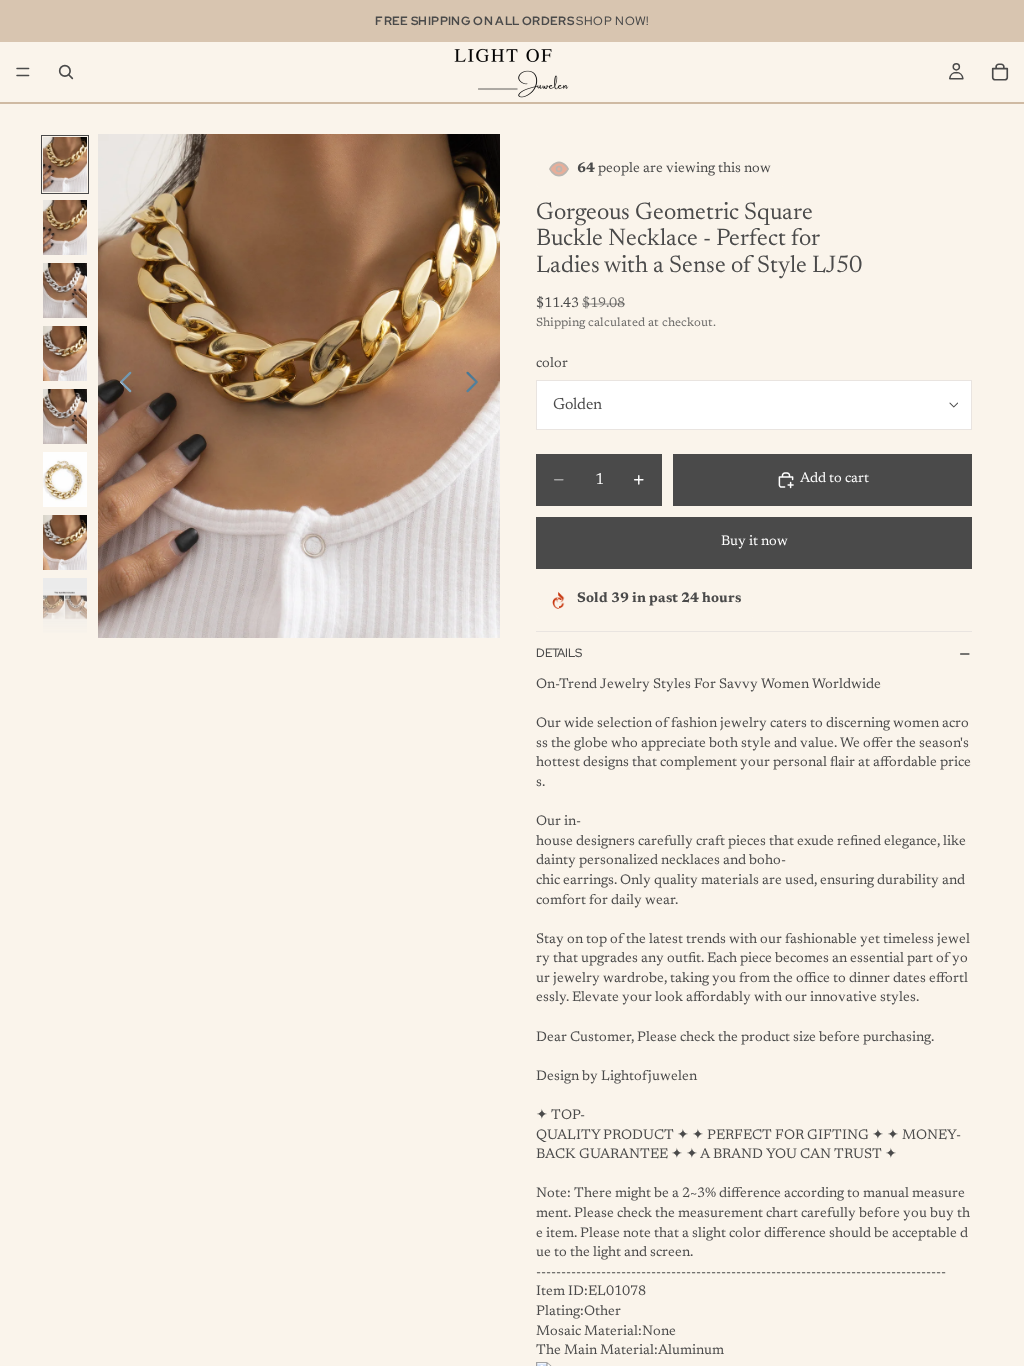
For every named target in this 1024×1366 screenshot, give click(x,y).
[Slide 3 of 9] (65, 290)
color (552, 364)
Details (559, 653)
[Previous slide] (120, 386)
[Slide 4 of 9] (65, 353)
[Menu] (23, 72)
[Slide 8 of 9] (65, 605)
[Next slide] (477, 386)
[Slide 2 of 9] (65, 227)
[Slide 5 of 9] (65, 416)
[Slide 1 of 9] (65, 164)
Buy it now (754, 542)
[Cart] (1000, 72)
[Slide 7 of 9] (65, 542)
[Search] (66, 72)
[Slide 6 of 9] (65, 479)
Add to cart (834, 479)
